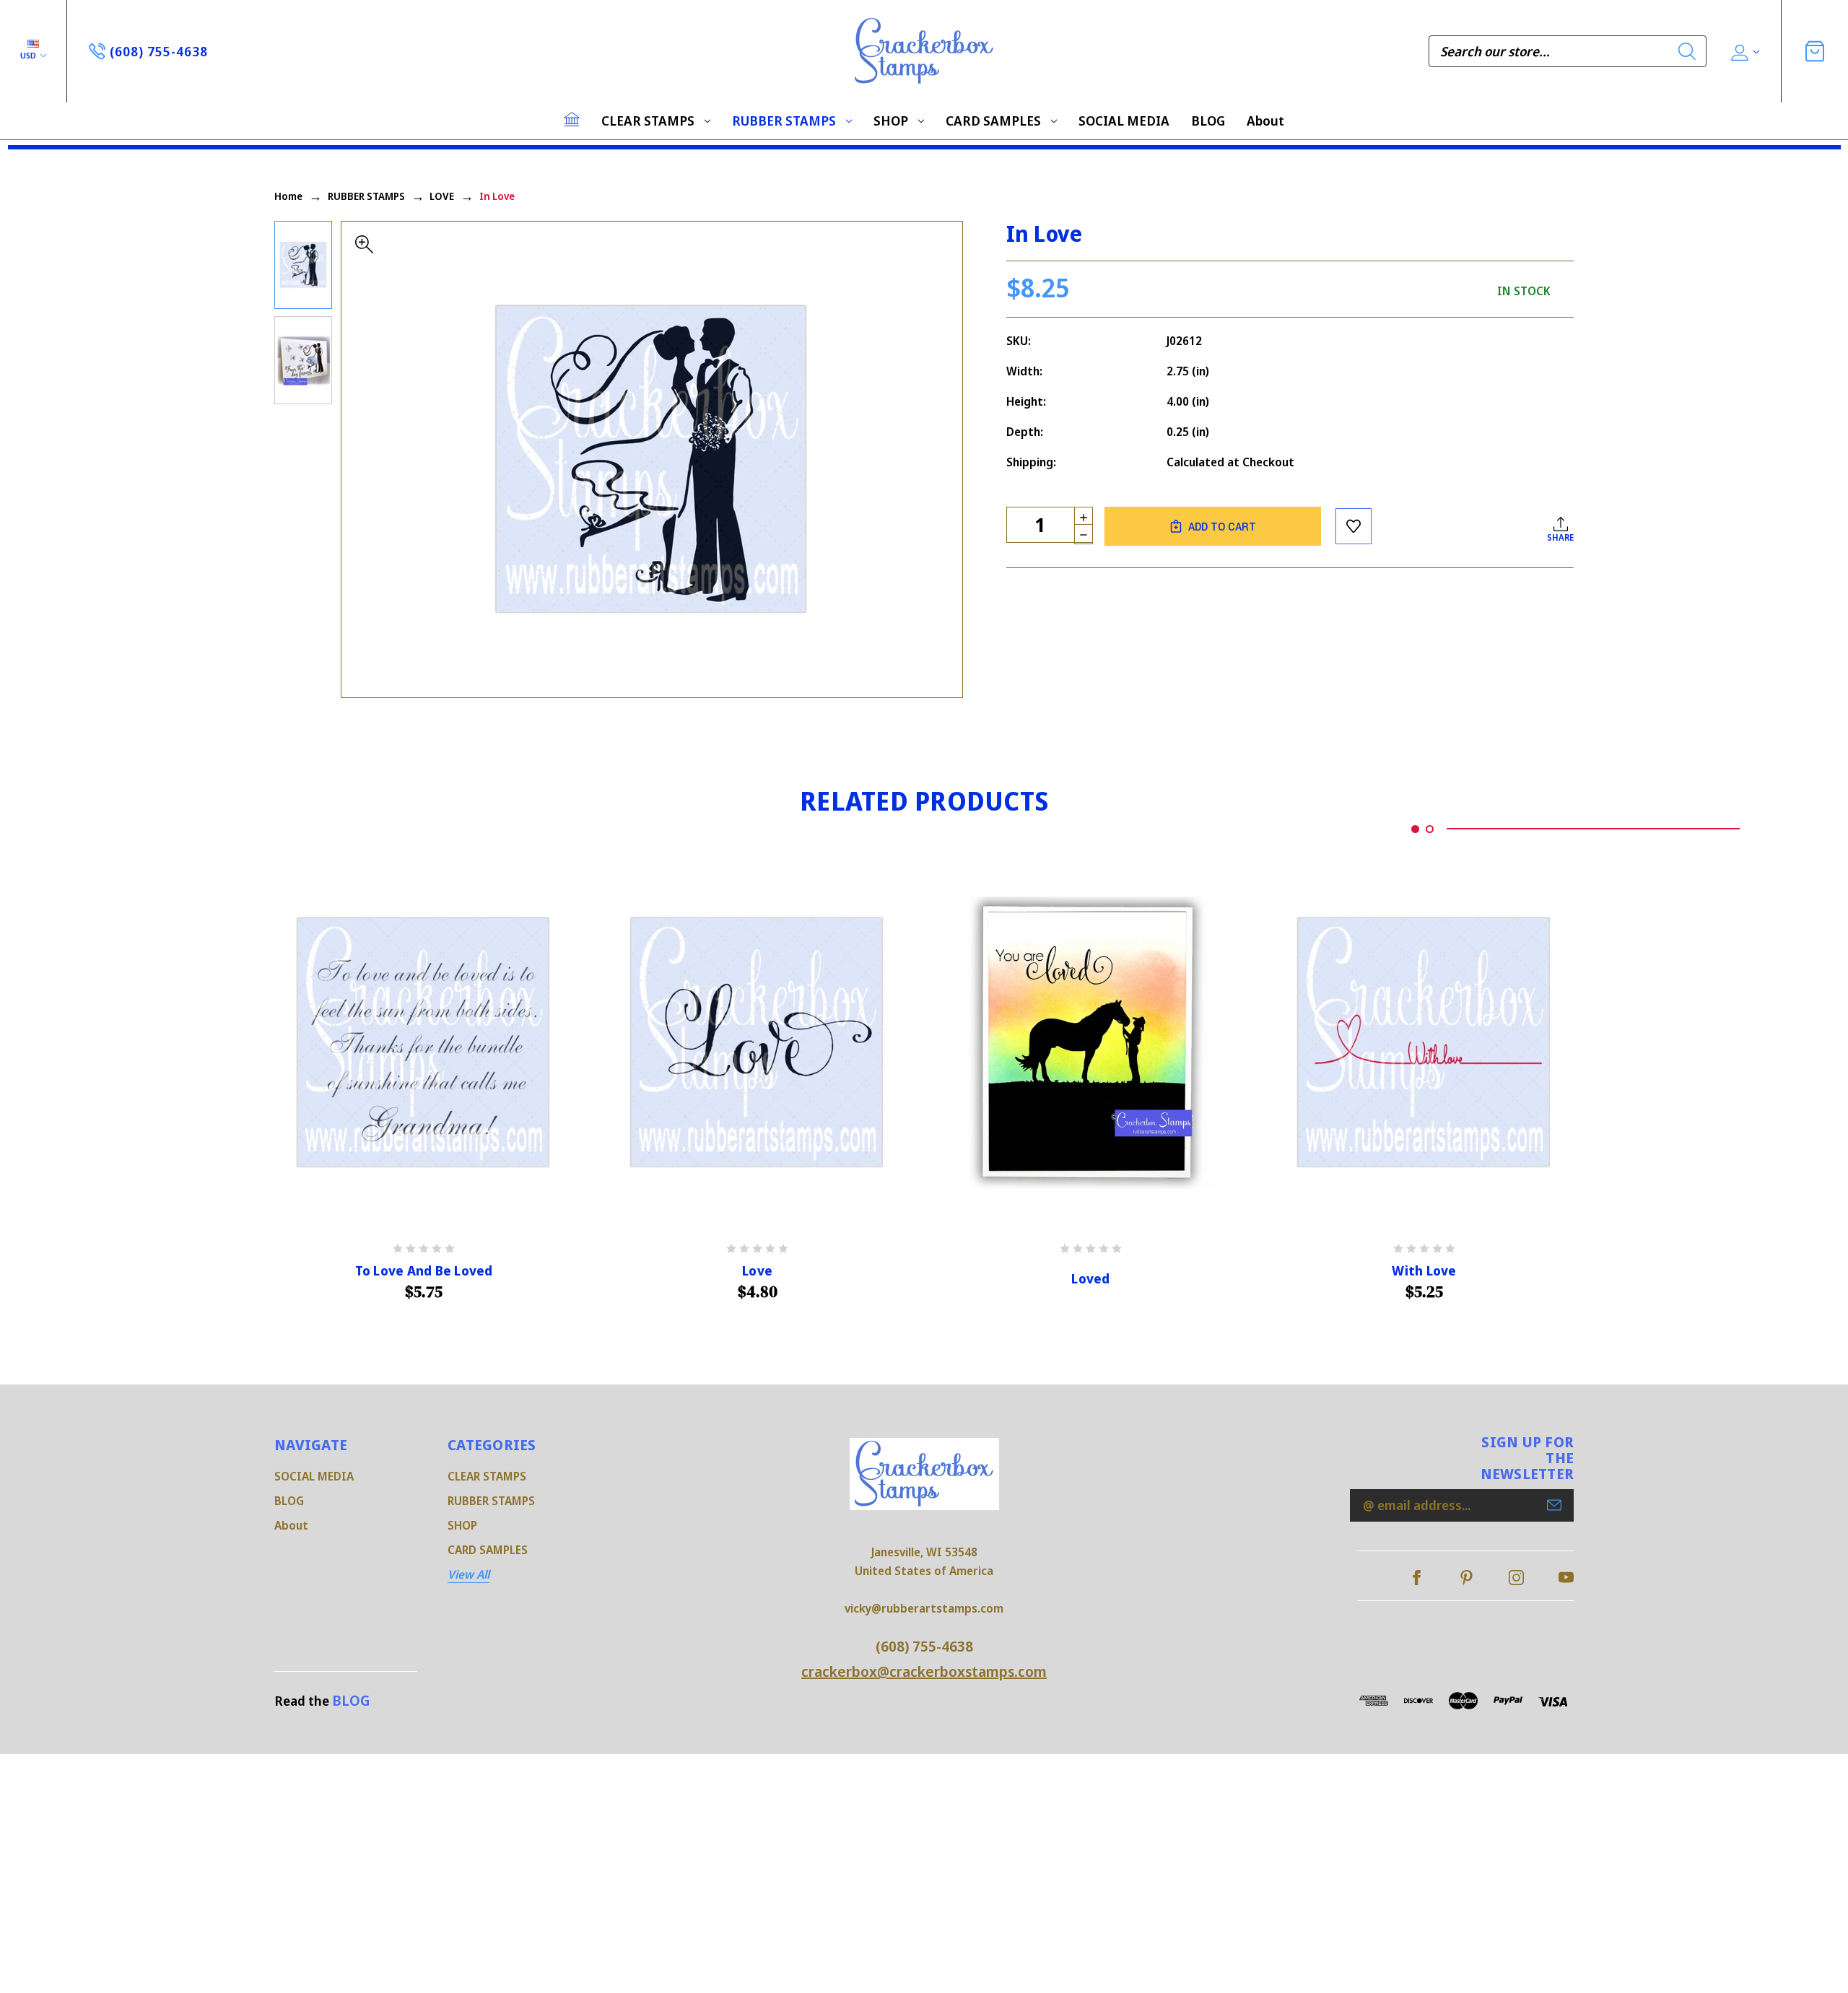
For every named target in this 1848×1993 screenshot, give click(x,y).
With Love (1424, 1271)
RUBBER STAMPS (784, 121)
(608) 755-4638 (924, 1646)
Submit (1554, 1505)
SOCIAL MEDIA (1124, 121)
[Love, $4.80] (757, 1043)
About (1265, 121)
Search (1687, 51)
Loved (1090, 1279)
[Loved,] (1091, 1043)
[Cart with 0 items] (1815, 51)
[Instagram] (1516, 1578)
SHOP (891, 121)
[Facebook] (1417, 1578)
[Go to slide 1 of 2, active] (1415, 829)
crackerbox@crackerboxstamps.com (924, 1671)
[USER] (1744, 52)
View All (468, 1574)
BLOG (1208, 121)
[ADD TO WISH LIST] (1354, 526)
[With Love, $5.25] (1424, 1043)
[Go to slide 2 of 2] (1430, 829)
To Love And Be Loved (424, 1271)
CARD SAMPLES (993, 121)
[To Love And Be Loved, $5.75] (424, 1043)
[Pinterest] (1466, 1578)
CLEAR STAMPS (648, 121)
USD (29, 55)
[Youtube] (1566, 1578)
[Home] (572, 119)
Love (757, 1271)
